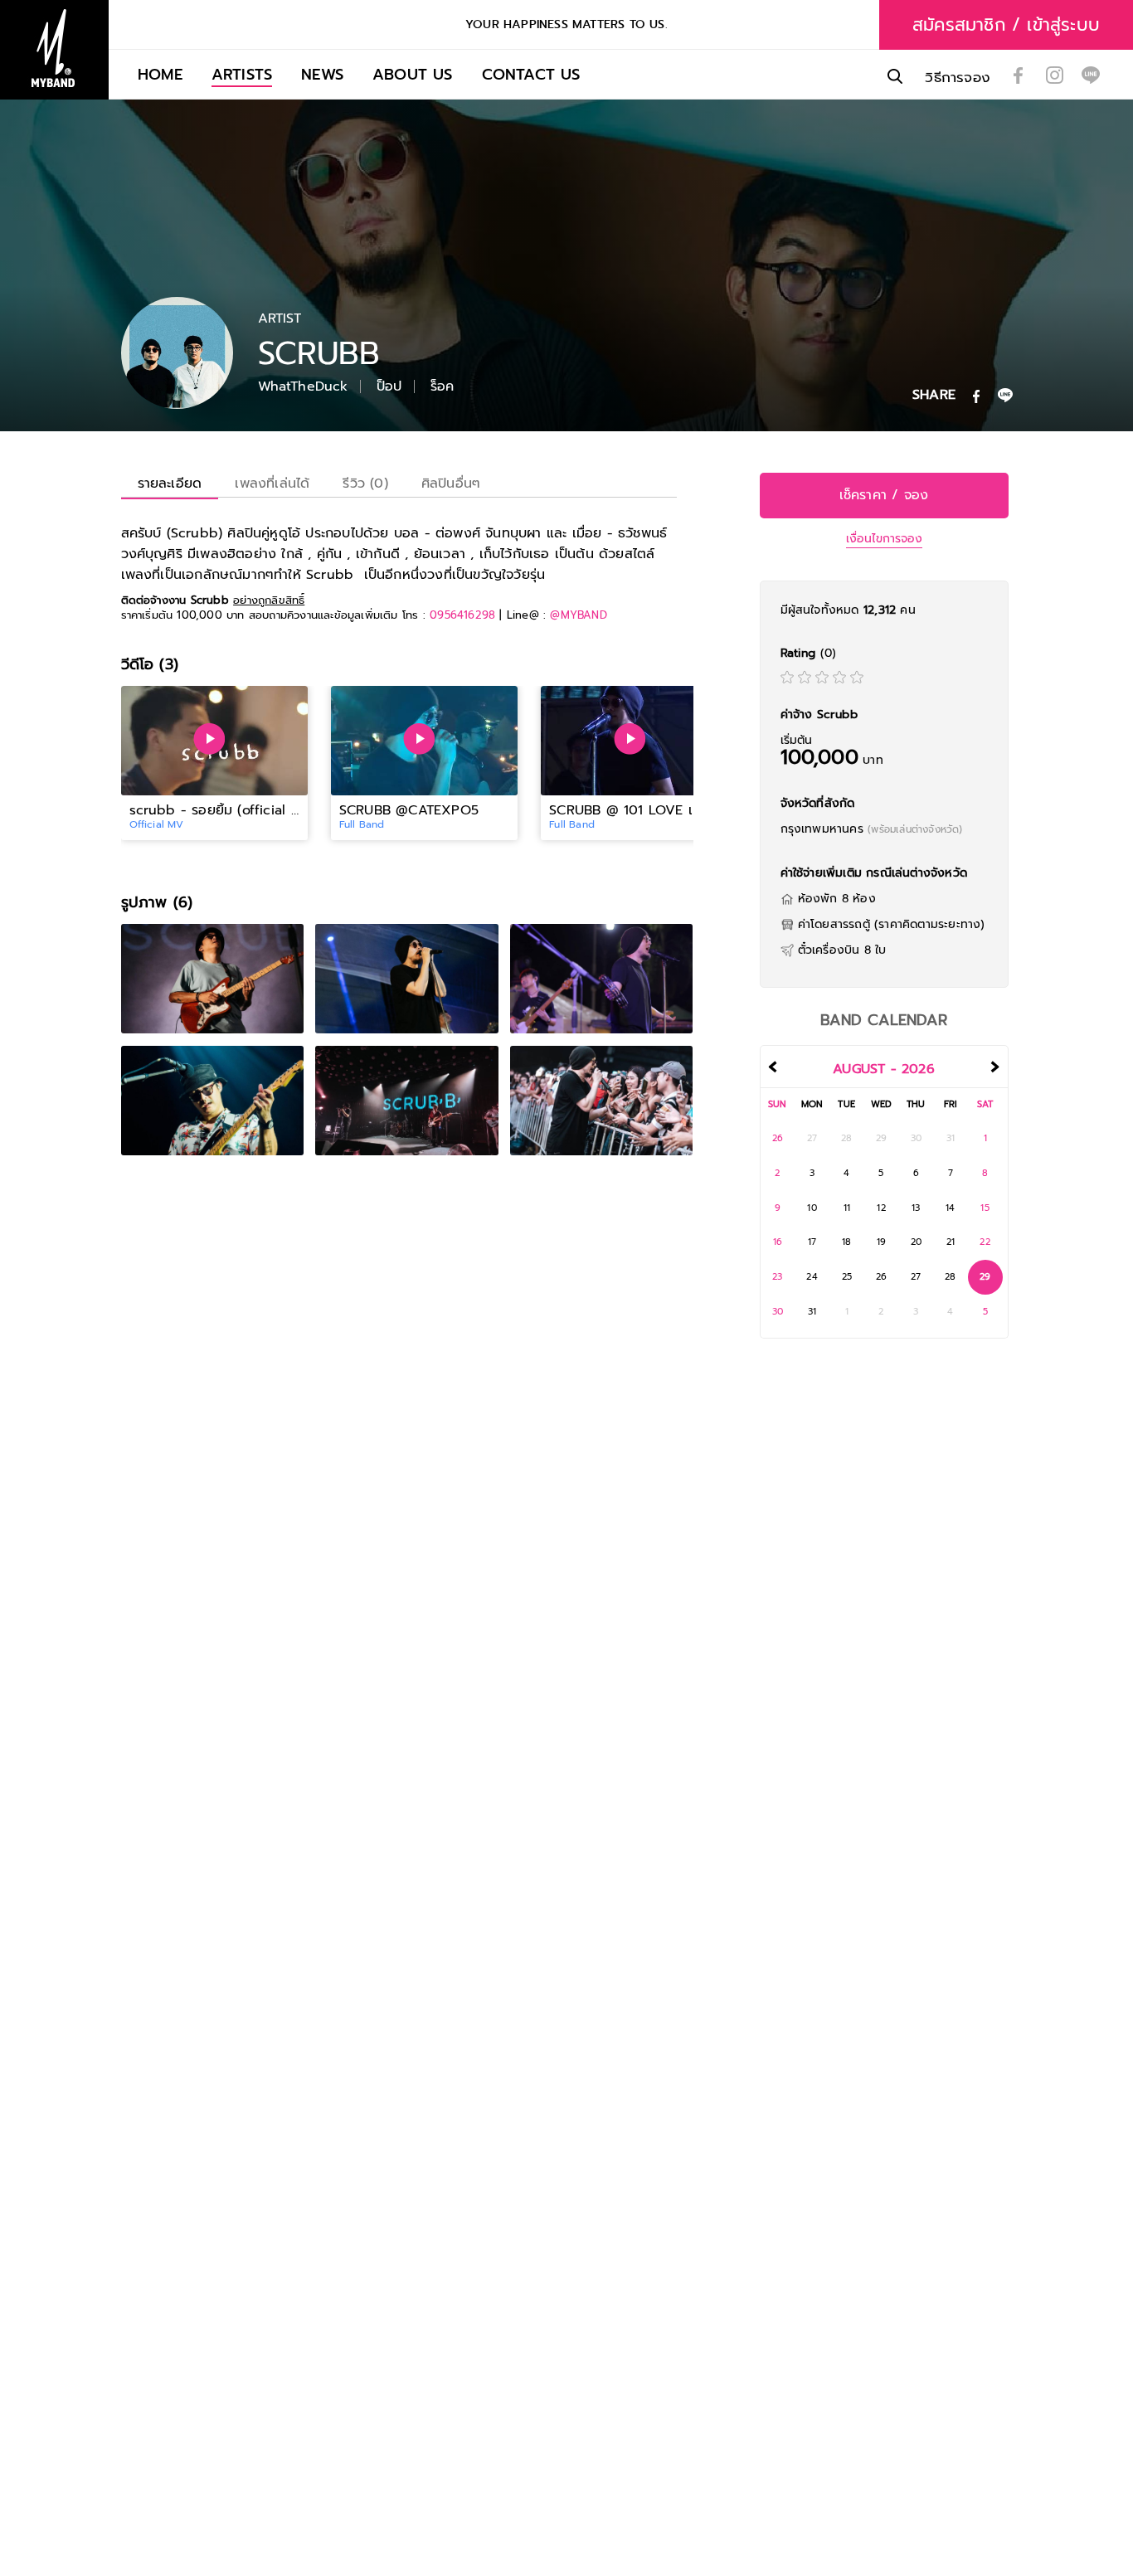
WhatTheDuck (303, 386)
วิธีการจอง (958, 78)
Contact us (531, 74)
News (322, 74)
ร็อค (443, 386)
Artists (242, 74)
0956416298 (462, 615)
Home (160, 74)
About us (413, 74)
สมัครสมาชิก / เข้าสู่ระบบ (1006, 25)
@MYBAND (578, 615)
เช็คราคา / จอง (884, 495)
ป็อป (389, 386)
